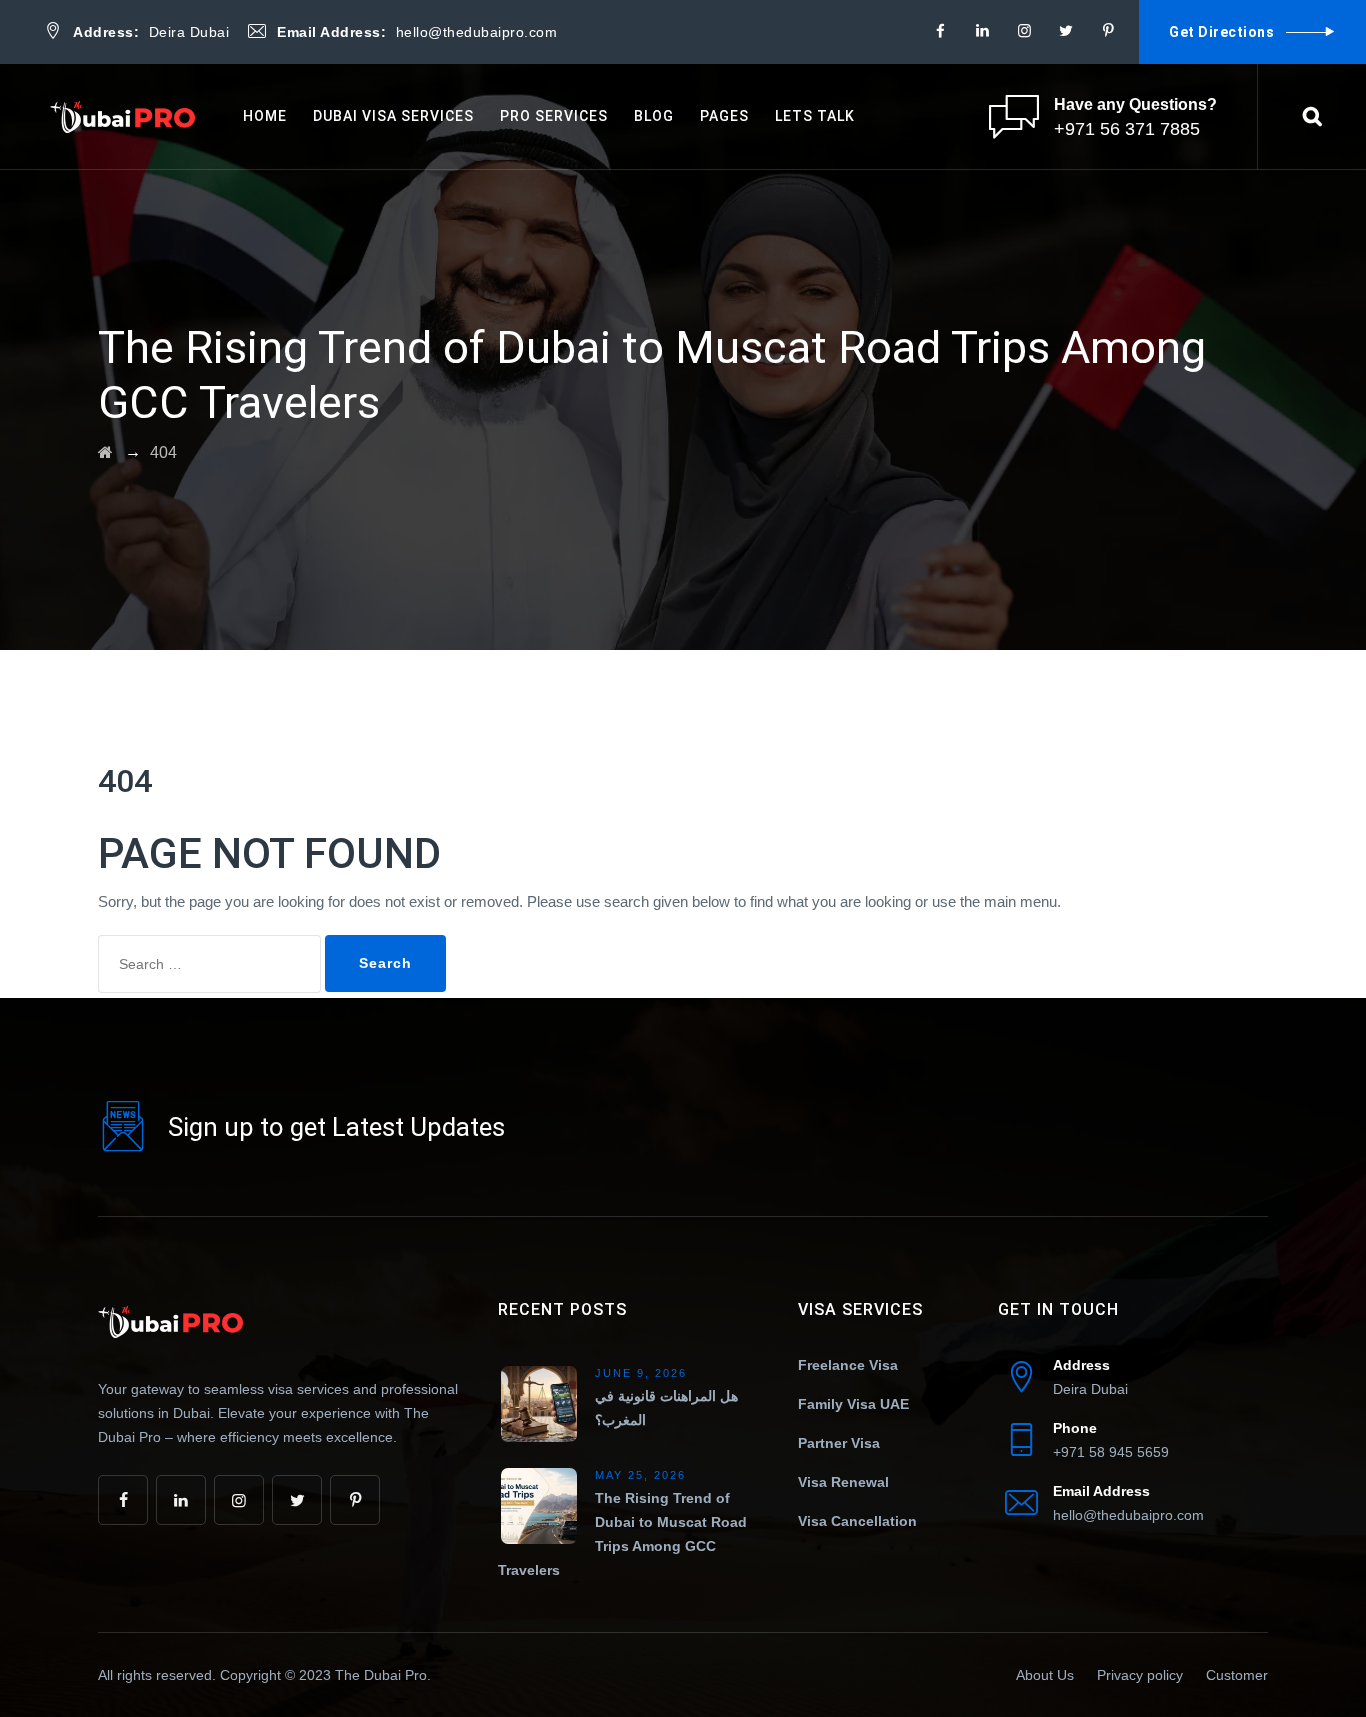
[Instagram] (1024, 31)
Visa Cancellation (857, 1521)
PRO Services (554, 116)
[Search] (1312, 116)
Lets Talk (815, 116)
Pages (724, 116)
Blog (654, 116)
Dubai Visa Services (393, 116)
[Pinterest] (1108, 31)
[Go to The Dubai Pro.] (105, 452)
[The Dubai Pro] (125, 116)
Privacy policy (1140, 1675)
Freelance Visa (848, 1365)
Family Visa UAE (853, 1404)
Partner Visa (839, 1443)
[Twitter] (1066, 31)
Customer (1237, 1675)
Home (265, 116)
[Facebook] (940, 31)
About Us (1045, 1675)
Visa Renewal (843, 1482)
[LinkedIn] (982, 31)
